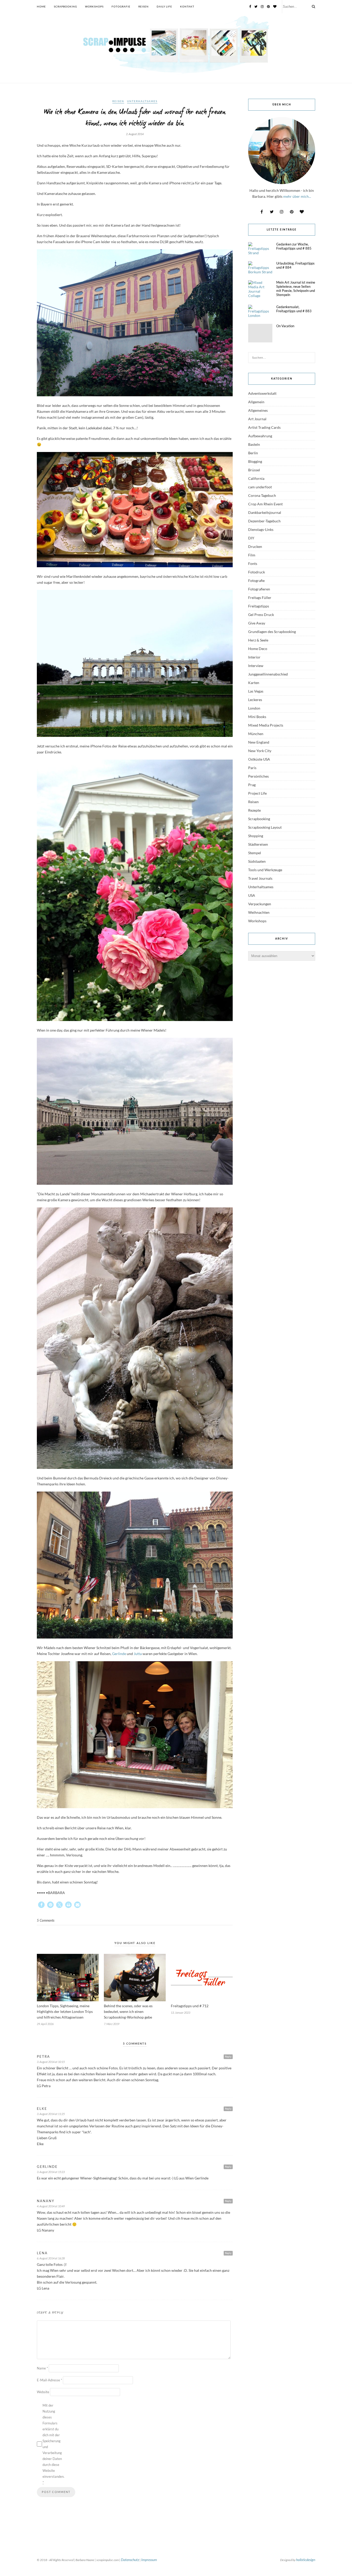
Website (43, 2392)
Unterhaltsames (142, 101)
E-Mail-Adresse (49, 2380)
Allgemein (256, 402)
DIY (251, 538)
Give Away (257, 623)
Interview (256, 666)
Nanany (46, 2201)
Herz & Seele (258, 640)
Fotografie (121, 6)
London (254, 708)
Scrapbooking (65, 6)
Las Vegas (256, 691)
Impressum (149, 2560)
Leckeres (255, 700)
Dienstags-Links (261, 529)
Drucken (255, 546)
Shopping (256, 836)
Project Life (257, 793)
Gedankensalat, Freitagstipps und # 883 (294, 309)
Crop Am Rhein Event (265, 504)
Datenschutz (130, 2560)
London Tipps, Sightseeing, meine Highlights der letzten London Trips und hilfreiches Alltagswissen (65, 2011)
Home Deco (258, 649)
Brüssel (254, 470)
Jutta (138, 1654)
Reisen (144, 6)
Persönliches (258, 776)
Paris (252, 768)
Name (42, 2368)
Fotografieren (259, 589)
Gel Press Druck (261, 615)
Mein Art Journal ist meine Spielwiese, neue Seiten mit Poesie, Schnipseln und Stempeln (296, 289)
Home (41, 6)
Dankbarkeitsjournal (265, 512)
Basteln (254, 444)
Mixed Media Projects (266, 725)
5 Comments (46, 1920)
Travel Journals (260, 878)
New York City (260, 751)
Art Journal (257, 419)
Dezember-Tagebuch (264, 521)
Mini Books (257, 717)
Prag (252, 785)
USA (252, 895)
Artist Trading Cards (264, 427)
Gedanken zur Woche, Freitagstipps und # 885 (294, 246)
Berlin (253, 453)
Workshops (94, 6)
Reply (228, 2056)
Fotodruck (257, 572)
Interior (254, 657)
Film (252, 555)
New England (259, 742)
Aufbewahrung (260, 436)
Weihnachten (259, 912)
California (256, 478)
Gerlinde (119, 1654)
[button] (41, 1905)
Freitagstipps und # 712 (190, 2006)
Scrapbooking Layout (265, 827)
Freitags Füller (260, 598)
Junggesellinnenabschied (268, 674)
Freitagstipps (259, 606)
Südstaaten (257, 861)
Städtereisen (258, 844)
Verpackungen (260, 904)
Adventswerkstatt (262, 393)
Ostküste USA (259, 759)
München (256, 734)
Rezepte (254, 810)
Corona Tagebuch (262, 495)
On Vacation (285, 326)
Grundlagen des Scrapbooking (272, 632)
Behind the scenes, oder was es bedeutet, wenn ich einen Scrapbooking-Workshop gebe (128, 2011)
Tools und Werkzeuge (265, 870)
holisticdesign (306, 2560)
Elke (42, 2109)
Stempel (255, 853)
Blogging (255, 461)
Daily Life (164, 6)
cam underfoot (260, 487)
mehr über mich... (297, 196)
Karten (254, 683)
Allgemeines (258, 410)
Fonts (253, 563)
